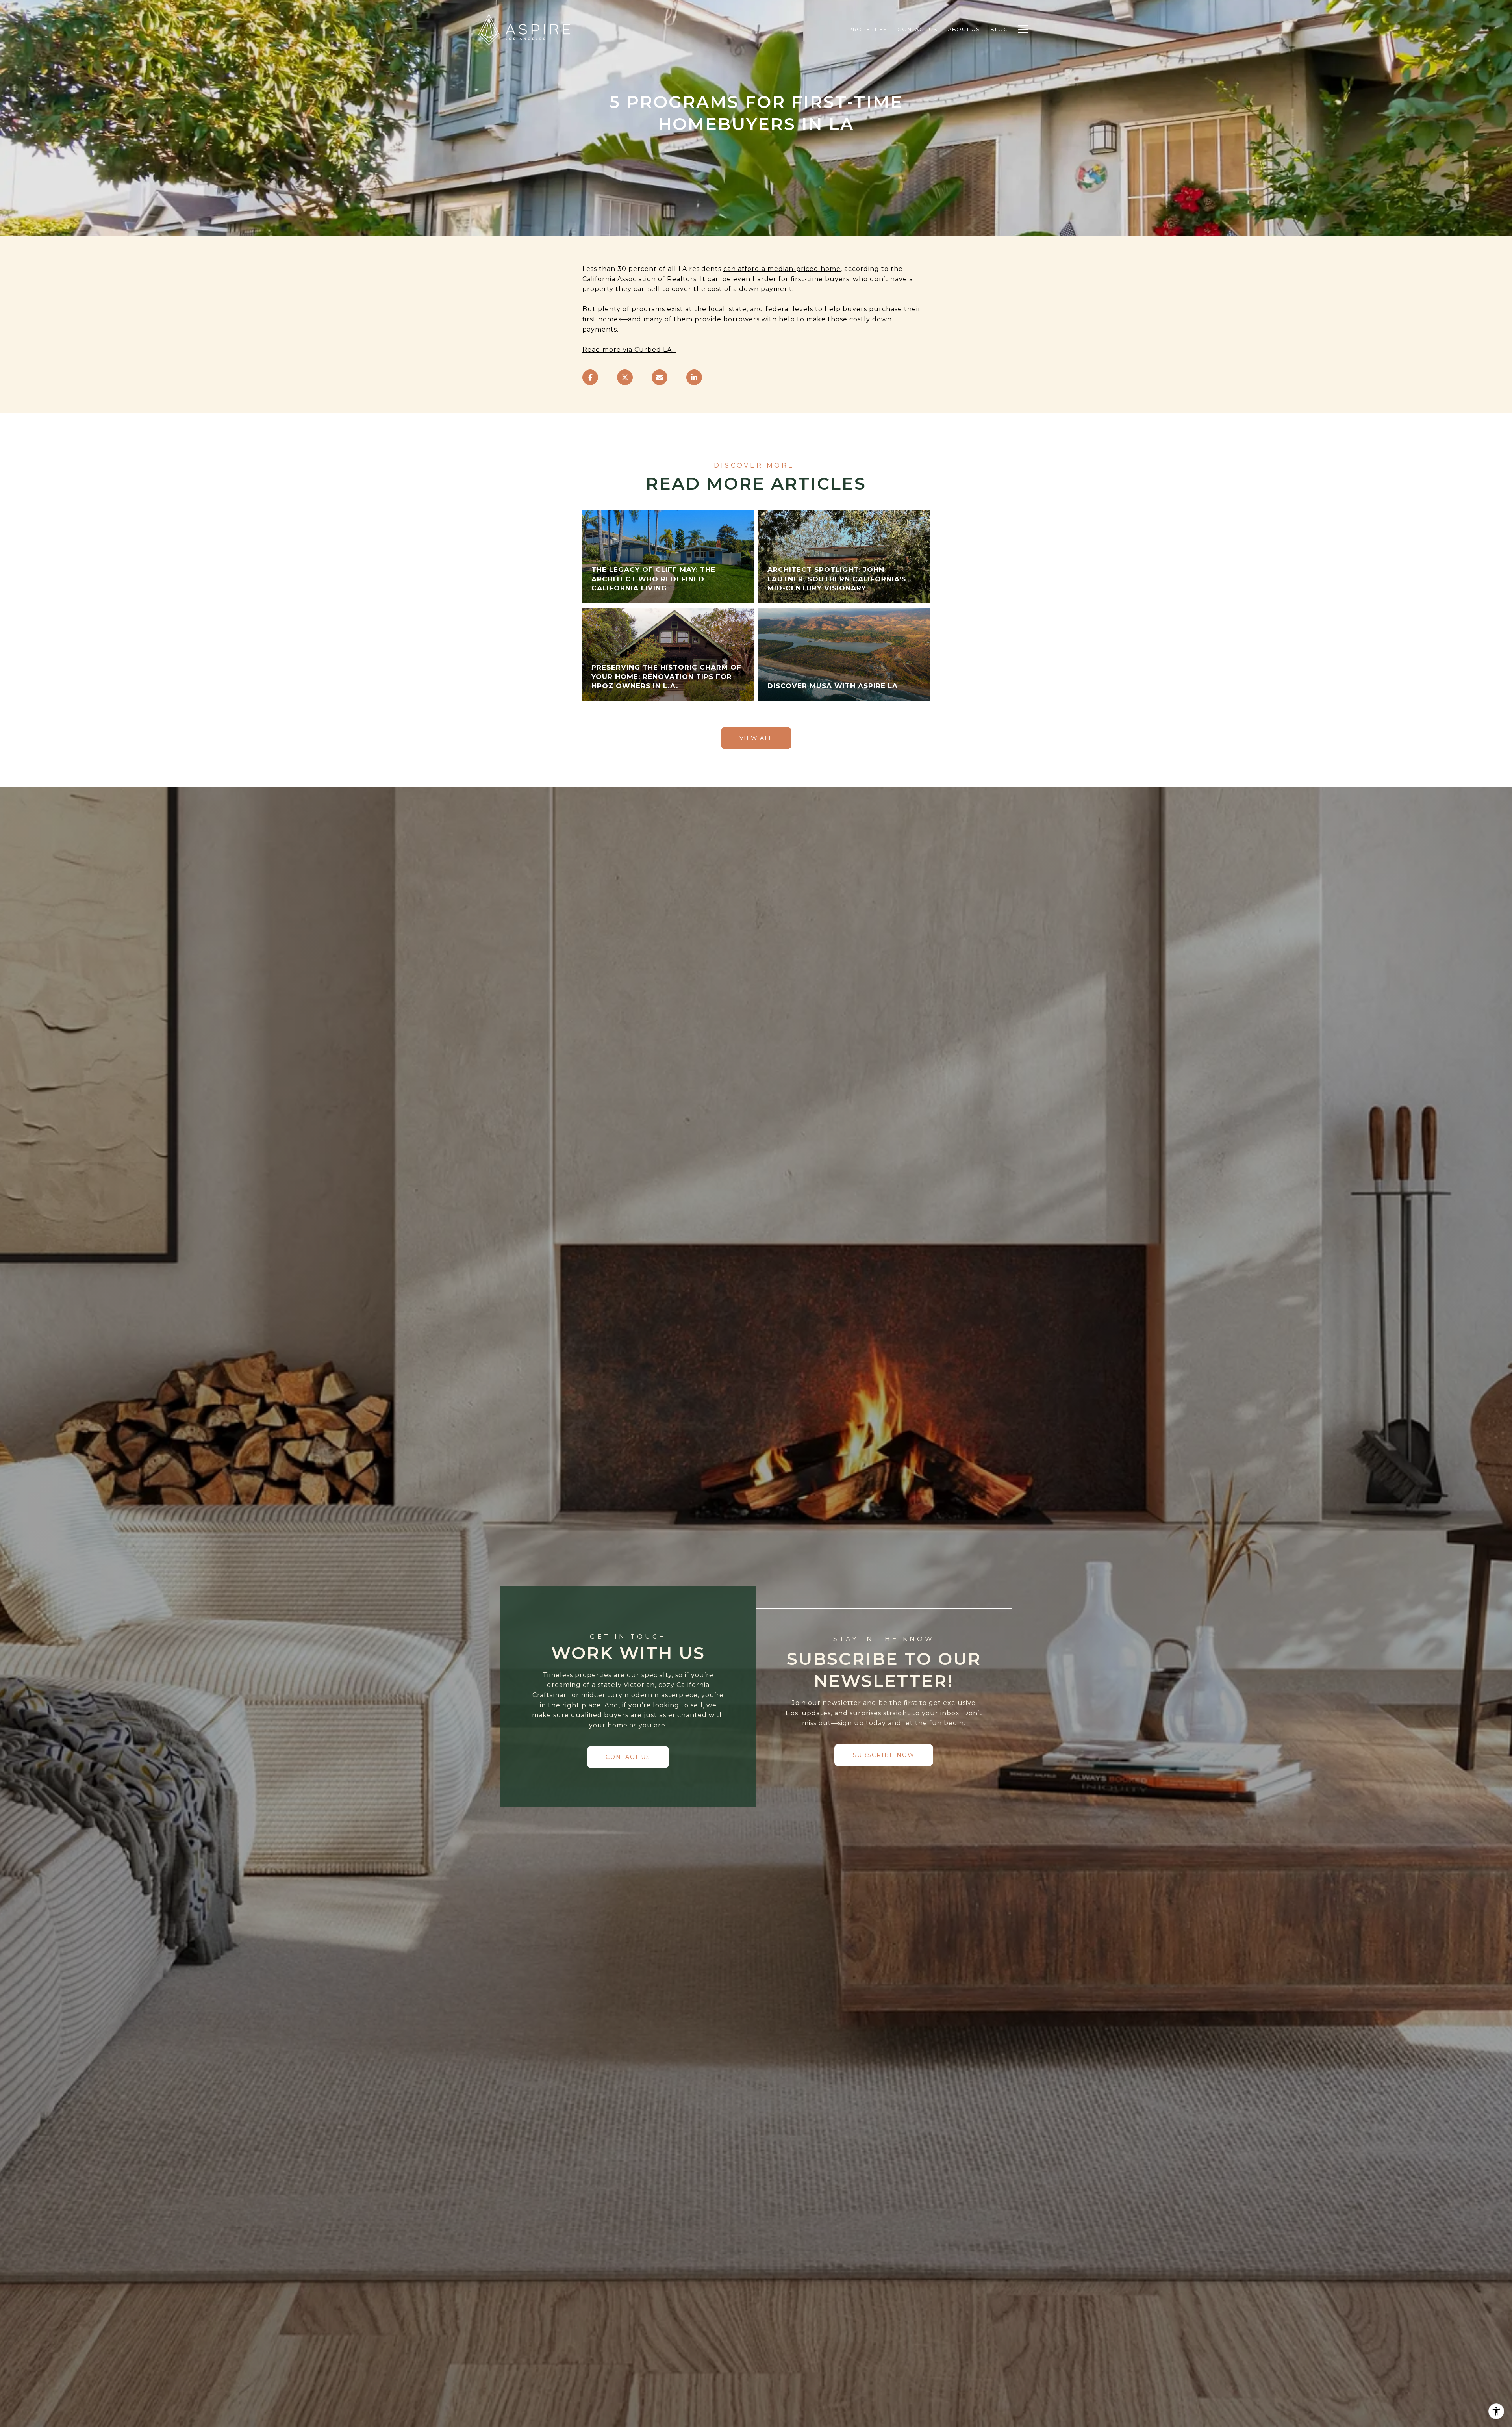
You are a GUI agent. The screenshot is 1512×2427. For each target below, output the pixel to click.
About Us (964, 29)
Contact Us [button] (628, 1757)
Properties (868, 29)
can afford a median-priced (771, 269)
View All (756, 738)
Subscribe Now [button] (884, 1755)
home (830, 269)
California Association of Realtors (639, 279)
